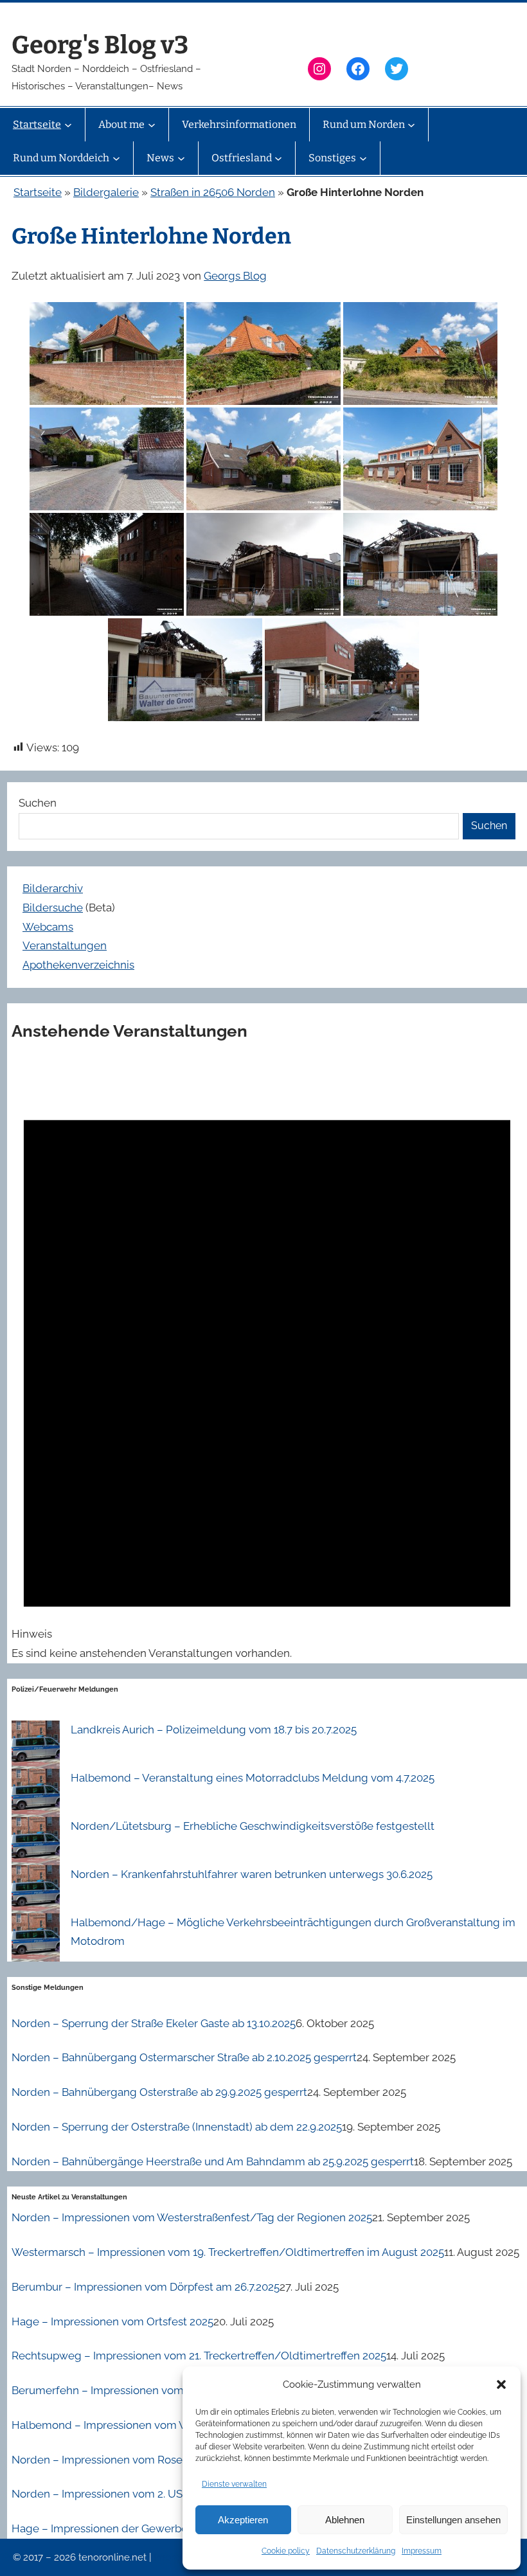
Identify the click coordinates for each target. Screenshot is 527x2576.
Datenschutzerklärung (356, 2551)
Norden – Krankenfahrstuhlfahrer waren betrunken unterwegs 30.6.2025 (252, 1874)
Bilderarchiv (53, 888)
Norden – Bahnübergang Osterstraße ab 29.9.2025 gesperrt (159, 2092)
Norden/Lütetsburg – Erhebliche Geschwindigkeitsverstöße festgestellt (253, 1826)
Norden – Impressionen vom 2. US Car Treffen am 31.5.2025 (158, 2494)
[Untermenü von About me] (152, 125)
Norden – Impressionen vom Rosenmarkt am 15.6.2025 (148, 2460)
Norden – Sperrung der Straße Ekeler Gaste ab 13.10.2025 (154, 2023)
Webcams (48, 927)
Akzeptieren (243, 2520)
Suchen (38, 803)
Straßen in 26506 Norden (213, 192)
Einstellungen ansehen (453, 2520)
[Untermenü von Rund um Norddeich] (116, 158)
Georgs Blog (235, 276)
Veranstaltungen (65, 945)
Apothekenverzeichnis (78, 965)
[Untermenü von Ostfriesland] (278, 158)
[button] (501, 2384)
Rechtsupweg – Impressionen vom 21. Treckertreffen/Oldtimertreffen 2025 (199, 2356)
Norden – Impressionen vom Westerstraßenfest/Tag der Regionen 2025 (192, 2217)
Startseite (38, 192)
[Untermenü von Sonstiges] (363, 158)
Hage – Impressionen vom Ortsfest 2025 (112, 2321)
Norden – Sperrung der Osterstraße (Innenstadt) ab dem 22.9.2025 (177, 2127)
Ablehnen (345, 2520)
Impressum (422, 2551)
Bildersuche (53, 908)
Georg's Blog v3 (100, 45)
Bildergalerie (106, 192)
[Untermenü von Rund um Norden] (411, 125)
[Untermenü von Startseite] (68, 125)
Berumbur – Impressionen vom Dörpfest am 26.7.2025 (146, 2287)
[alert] (267, 1361)
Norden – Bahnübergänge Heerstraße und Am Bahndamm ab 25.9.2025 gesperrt (213, 2161)
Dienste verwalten (234, 2484)
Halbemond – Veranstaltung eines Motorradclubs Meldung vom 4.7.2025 (253, 1778)
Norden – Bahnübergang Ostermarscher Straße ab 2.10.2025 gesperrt (184, 2057)
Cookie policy (286, 2551)
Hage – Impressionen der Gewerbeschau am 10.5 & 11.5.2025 (162, 2528)
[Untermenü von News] (181, 158)
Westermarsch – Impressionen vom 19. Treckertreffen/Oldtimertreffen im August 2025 (228, 2252)
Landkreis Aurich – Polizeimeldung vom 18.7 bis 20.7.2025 (214, 1730)
